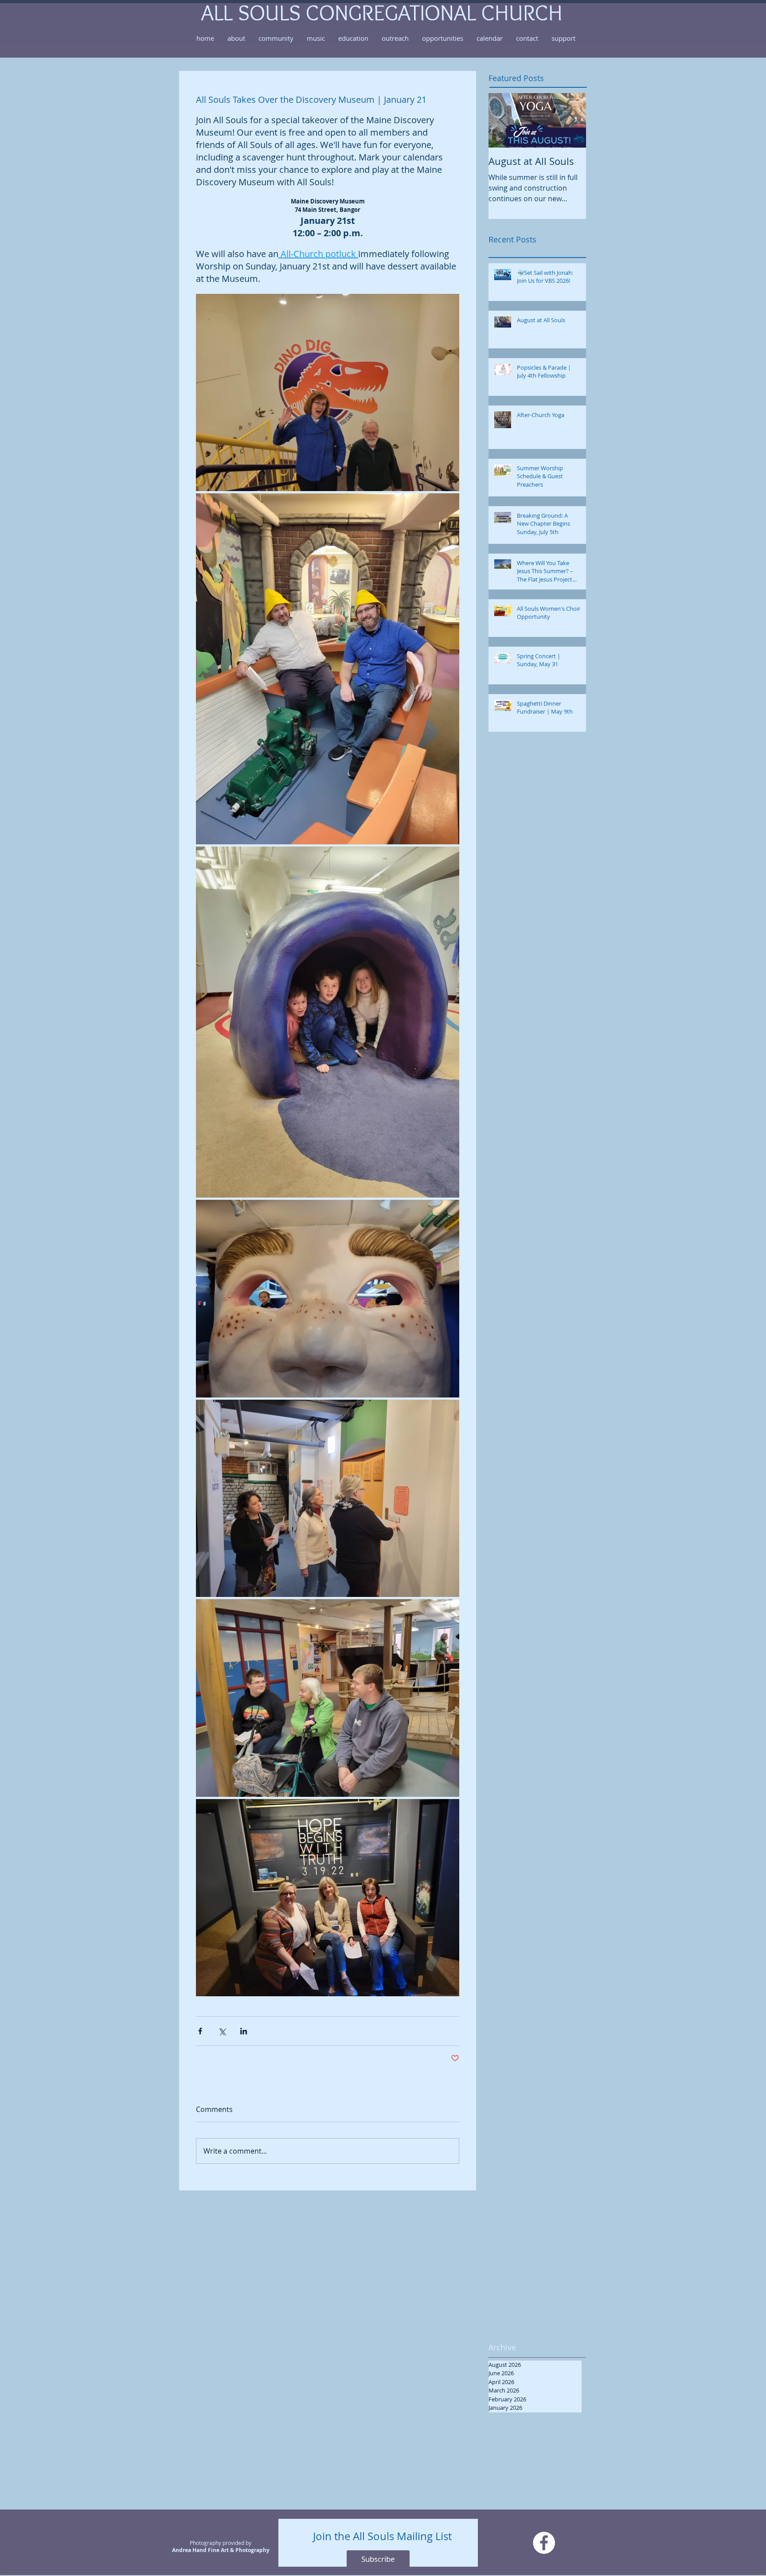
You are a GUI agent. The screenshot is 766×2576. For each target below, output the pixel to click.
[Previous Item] (503, 120)
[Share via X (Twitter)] (222, 2031)
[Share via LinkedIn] (244, 2031)
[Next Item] (572, 120)
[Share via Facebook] (200, 2031)
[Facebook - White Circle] (544, 2543)
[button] (236, 38)
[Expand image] (328, 393)
